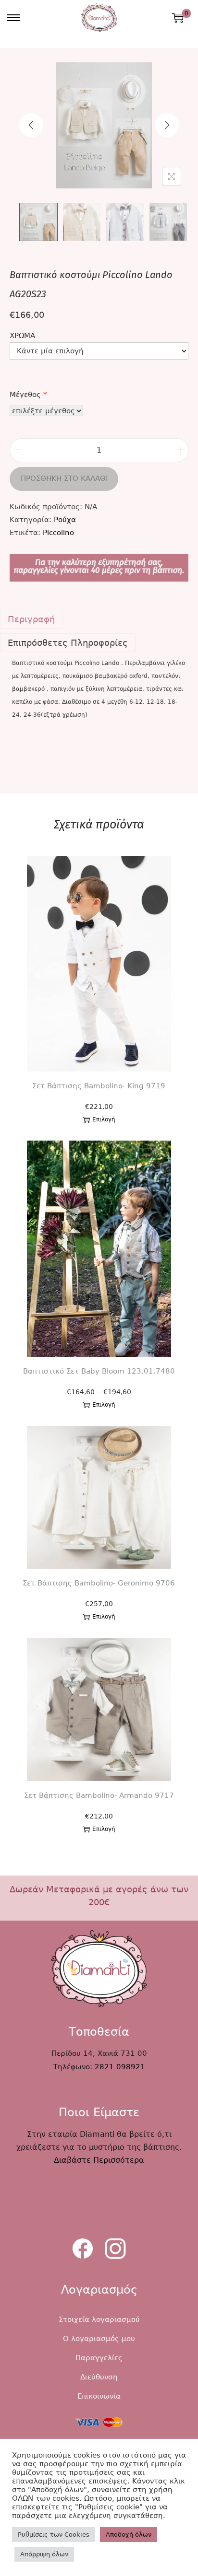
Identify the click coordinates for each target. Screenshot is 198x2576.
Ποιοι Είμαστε (99, 2112)
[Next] (167, 125)
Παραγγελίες (99, 2358)
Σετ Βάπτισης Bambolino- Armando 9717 (99, 1795)
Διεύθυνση (99, 2377)
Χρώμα (22, 336)
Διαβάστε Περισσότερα (99, 2160)
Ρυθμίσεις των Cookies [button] (54, 2535)
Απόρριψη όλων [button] (44, 2554)
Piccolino (58, 533)
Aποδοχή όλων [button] (129, 2535)
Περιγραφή (31, 619)
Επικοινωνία (99, 2396)
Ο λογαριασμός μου (99, 2339)
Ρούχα (65, 520)
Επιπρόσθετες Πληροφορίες (68, 643)
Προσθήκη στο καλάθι (64, 478)
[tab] (99, 619)
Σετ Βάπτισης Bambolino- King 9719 (99, 1086)
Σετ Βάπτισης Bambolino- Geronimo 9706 (99, 1583)
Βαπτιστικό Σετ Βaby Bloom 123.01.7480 (99, 1371)
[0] (178, 18)
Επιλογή (104, 1119)
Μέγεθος (28, 395)
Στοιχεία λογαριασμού (99, 2320)
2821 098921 (120, 2067)
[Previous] (31, 125)
